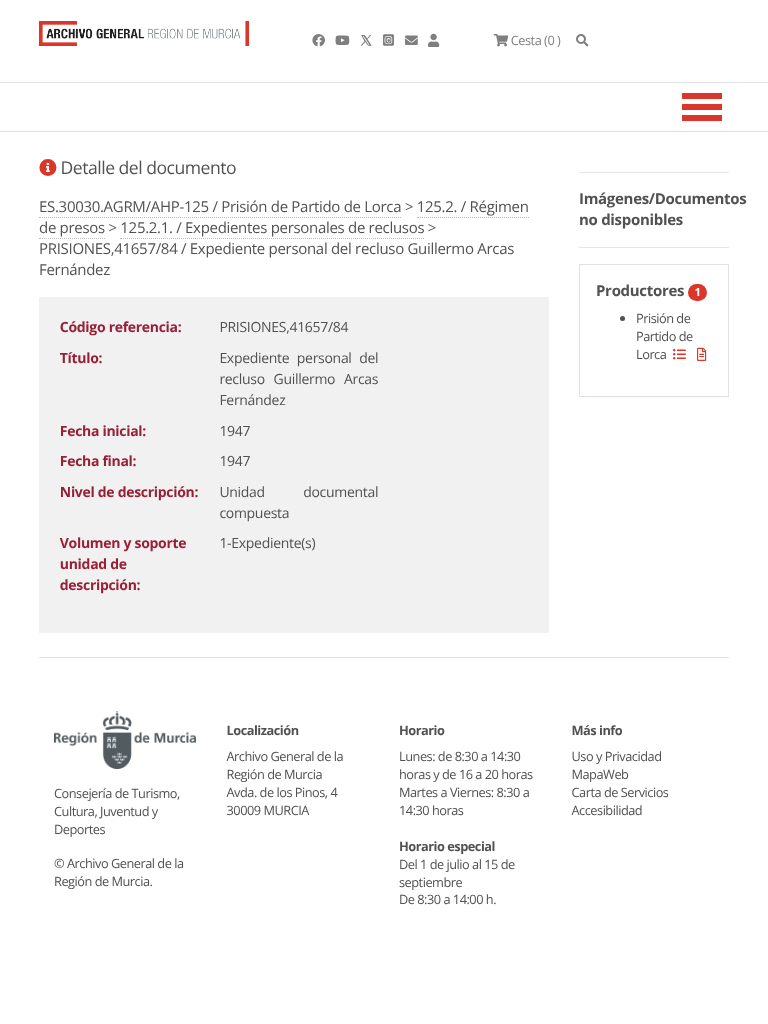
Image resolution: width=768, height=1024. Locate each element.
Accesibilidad (607, 810)
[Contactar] (412, 40)
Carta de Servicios (620, 792)
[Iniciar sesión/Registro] (433, 40)
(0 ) (535, 40)
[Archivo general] (144, 29)
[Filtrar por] (679, 354)
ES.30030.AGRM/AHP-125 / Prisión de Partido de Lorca (220, 207)
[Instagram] (389, 40)
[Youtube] (343, 40)
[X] (368, 40)
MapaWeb (600, 774)
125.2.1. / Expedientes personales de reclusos (272, 228)
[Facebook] (319, 40)
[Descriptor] (702, 354)
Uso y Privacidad (617, 756)
